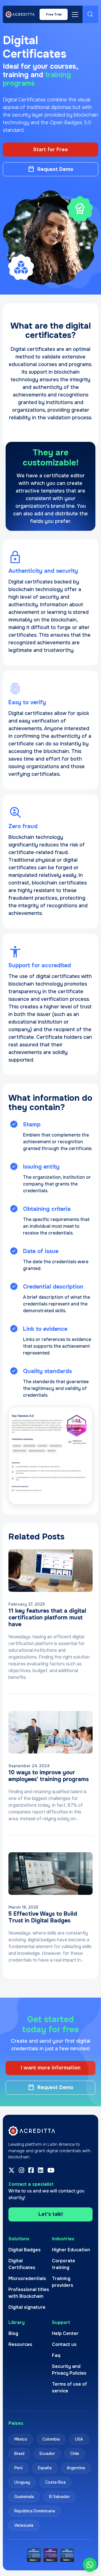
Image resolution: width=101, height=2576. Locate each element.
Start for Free (50, 150)
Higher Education (71, 2249)
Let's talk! (51, 2214)
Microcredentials (27, 2278)
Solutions (19, 2239)
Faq (56, 2355)
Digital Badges (25, 2249)
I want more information (51, 2068)
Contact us (64, 2344)
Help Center (65, 2333)
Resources (20, 2344)
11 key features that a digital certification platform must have (47, 1618)
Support (61, 2322)
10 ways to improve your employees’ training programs (49, 1776)
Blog (13, 2333)
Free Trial (54, 14)
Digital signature (27, 2307)
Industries (63, 2239)
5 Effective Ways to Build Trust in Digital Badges (43, 1917)
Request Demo (55, 169)
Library (17, 2322)
